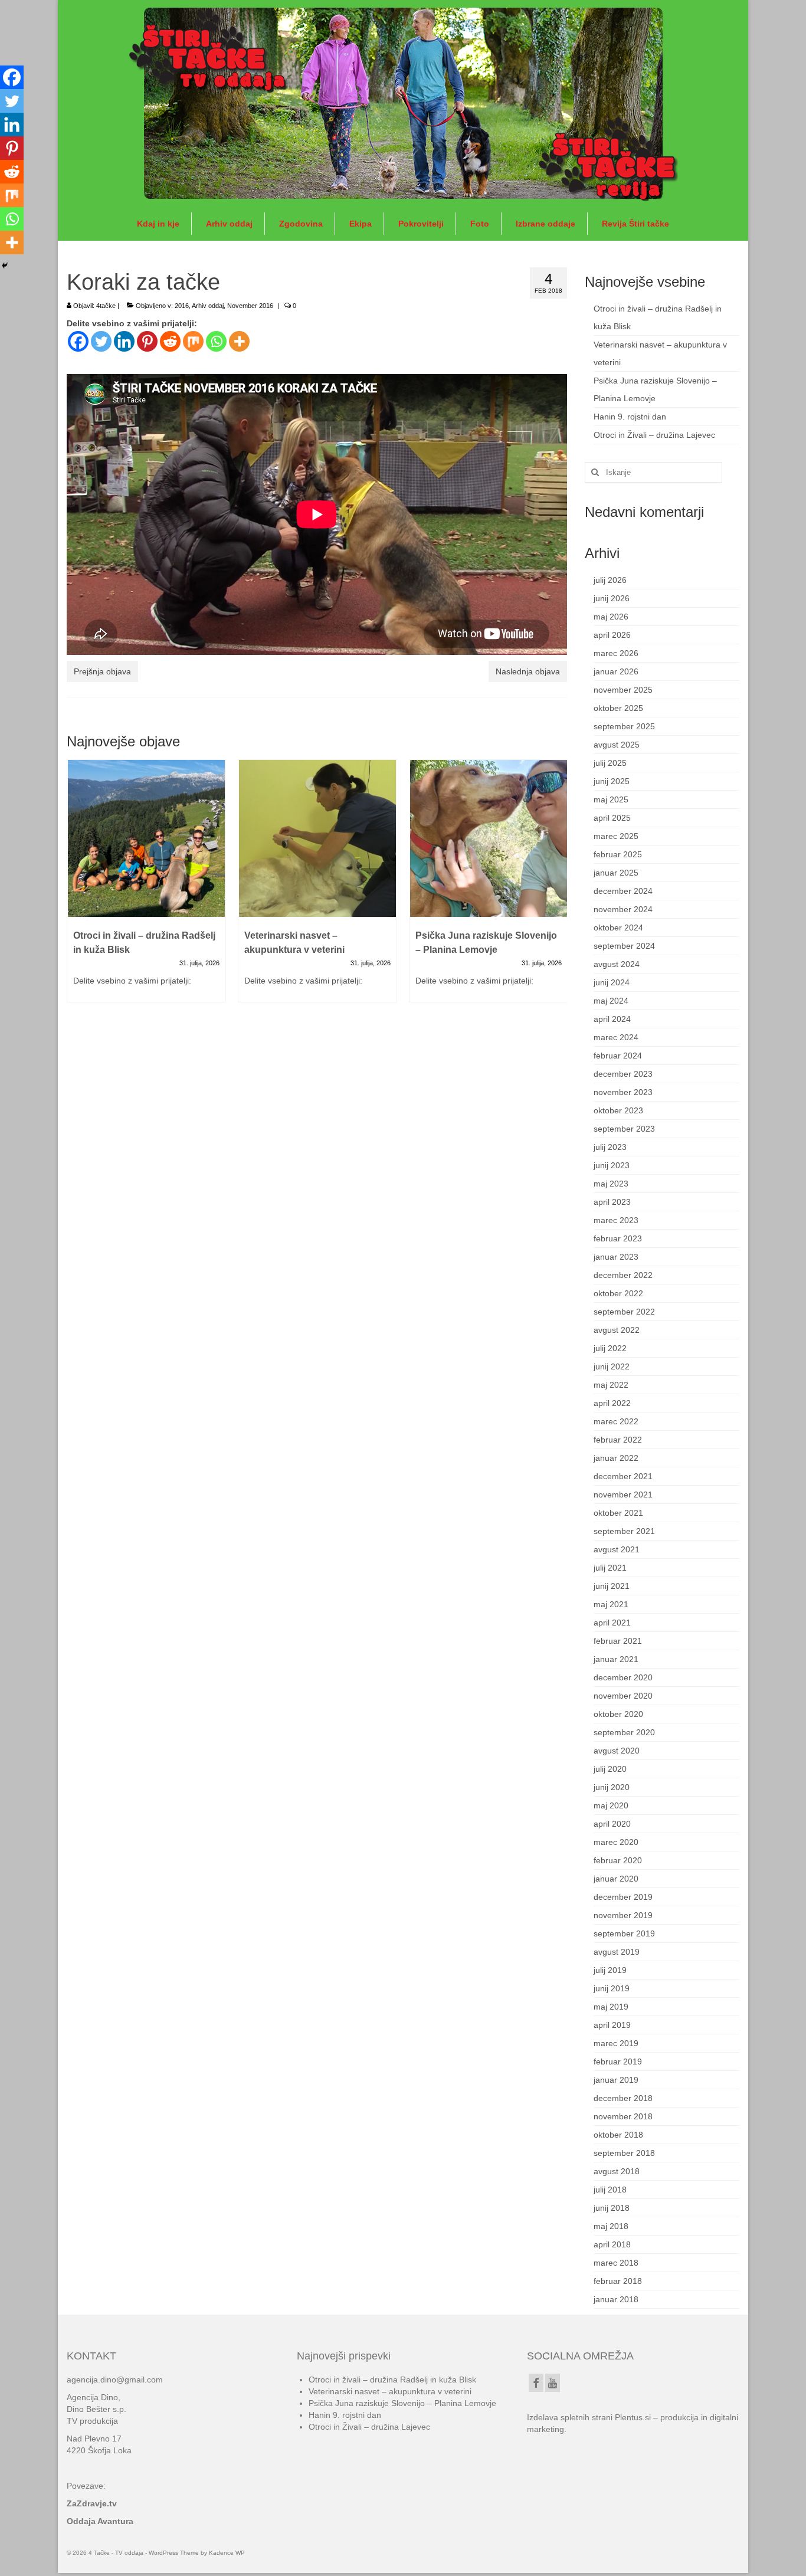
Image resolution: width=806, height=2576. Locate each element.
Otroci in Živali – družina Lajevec (654, 435)
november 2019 (623, 1915)
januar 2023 (616, 1257)
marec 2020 (616, 1842)
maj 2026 (611, 617)
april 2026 (612, 635)
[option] (146, 887)
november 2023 (623, 1092)
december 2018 (623, 2098)
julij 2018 (610, 2190)
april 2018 (612, 2244)
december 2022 (623, 1275)
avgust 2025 (617, 745)
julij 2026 (610, 580)
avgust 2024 (617, 964)
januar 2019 (616, 2080)
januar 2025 (616, 873)
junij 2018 (612, 2208)
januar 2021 (616, 1659)
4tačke (106, 306)
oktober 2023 (618, 1110)
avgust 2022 (617, 1330)
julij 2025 (610, 763)
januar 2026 (616, 671)
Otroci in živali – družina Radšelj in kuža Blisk (392, 2380)
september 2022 (624, 1312)
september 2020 (624, 1732)
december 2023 (623, 1074)
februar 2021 (618, 1641)
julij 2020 (610, 1769)
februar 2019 (618, 2062)
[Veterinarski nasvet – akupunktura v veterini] (146, 838)
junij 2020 (612, 1787)
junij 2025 (612, 781)
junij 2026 (612, 598)
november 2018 (623, 2116)
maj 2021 (611, 1604)
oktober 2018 (618, 2135)
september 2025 (624, 726)
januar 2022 (616, 1458)
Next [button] (557, 887)
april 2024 (612, 1019)
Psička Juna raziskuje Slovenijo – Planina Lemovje (402, 2403)
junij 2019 (612, 1988)
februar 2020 (618, 1860)
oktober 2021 (618, 1513)
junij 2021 (612, 1586)
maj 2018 (611, 2226)
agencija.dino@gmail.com (115, 2380)
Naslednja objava (528, 671)
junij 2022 (612, 1366)
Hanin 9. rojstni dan (630, 417)
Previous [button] (77, 887)
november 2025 (623, 690)
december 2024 (623, 891)
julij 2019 (610, 1970)
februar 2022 (618, 1440)
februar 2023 (618, 1238)
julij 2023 (610, 1147)
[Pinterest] (147, 341)
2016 (182, 306)
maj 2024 (611, 1001)
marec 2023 (616, 1220)
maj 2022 (611, 1385)
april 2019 (612, 2025)
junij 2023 (612, 1165)
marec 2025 (616, 836)
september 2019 (624, 1933)
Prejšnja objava (102, 671)
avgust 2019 (617, 1952)
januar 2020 (616, 1879)
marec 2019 (616, 2043)
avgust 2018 (617, 2171)
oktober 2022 (618, 1293)
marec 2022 (616, 1421)
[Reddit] (170, 341)
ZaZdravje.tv (92, 2503)
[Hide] (5, 266)
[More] (239, 341)
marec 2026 (616, 653)
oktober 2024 (618, 928)
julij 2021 (610, 1568)
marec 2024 (616, 1037)
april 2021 (612, 1623)
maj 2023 (611, 1184)
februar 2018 (618, 2281)
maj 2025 (611, 799)
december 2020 (623, 1677)
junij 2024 (612, 982)
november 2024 (623, 909)
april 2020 (612, 1824)
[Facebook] (78, 341)
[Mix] (193, 341)
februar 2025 (618, 854)
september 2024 (624, 946)
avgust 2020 (617, 1751)
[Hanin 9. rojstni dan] (489, 838)
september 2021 (624, 1531)
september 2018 (624, 2153)
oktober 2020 (618, 1714)
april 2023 (612, 1202)
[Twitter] (101, 341)
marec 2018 (616, 2263)
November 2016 (250, 306)
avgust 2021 (617, 1549)
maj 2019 (611, 2007)
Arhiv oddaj (208, 306)
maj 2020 (611, 1805)
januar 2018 (616, 2299)
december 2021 (623, 1476)
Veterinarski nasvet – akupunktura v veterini (390, 2391)
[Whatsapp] (216, 341)
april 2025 (612, 818)
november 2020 (623, 1696)
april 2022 (612, 1403)
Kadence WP (227, 2553)
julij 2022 (610, 1348)
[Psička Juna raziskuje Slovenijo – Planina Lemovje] (317, 838)
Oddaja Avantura (100, 2521)
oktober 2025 (618, 708)
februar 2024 (618, 1056)
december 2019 (623, 1897)
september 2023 (624, 1129)
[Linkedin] (124, 341)
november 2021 (623, 1495)
